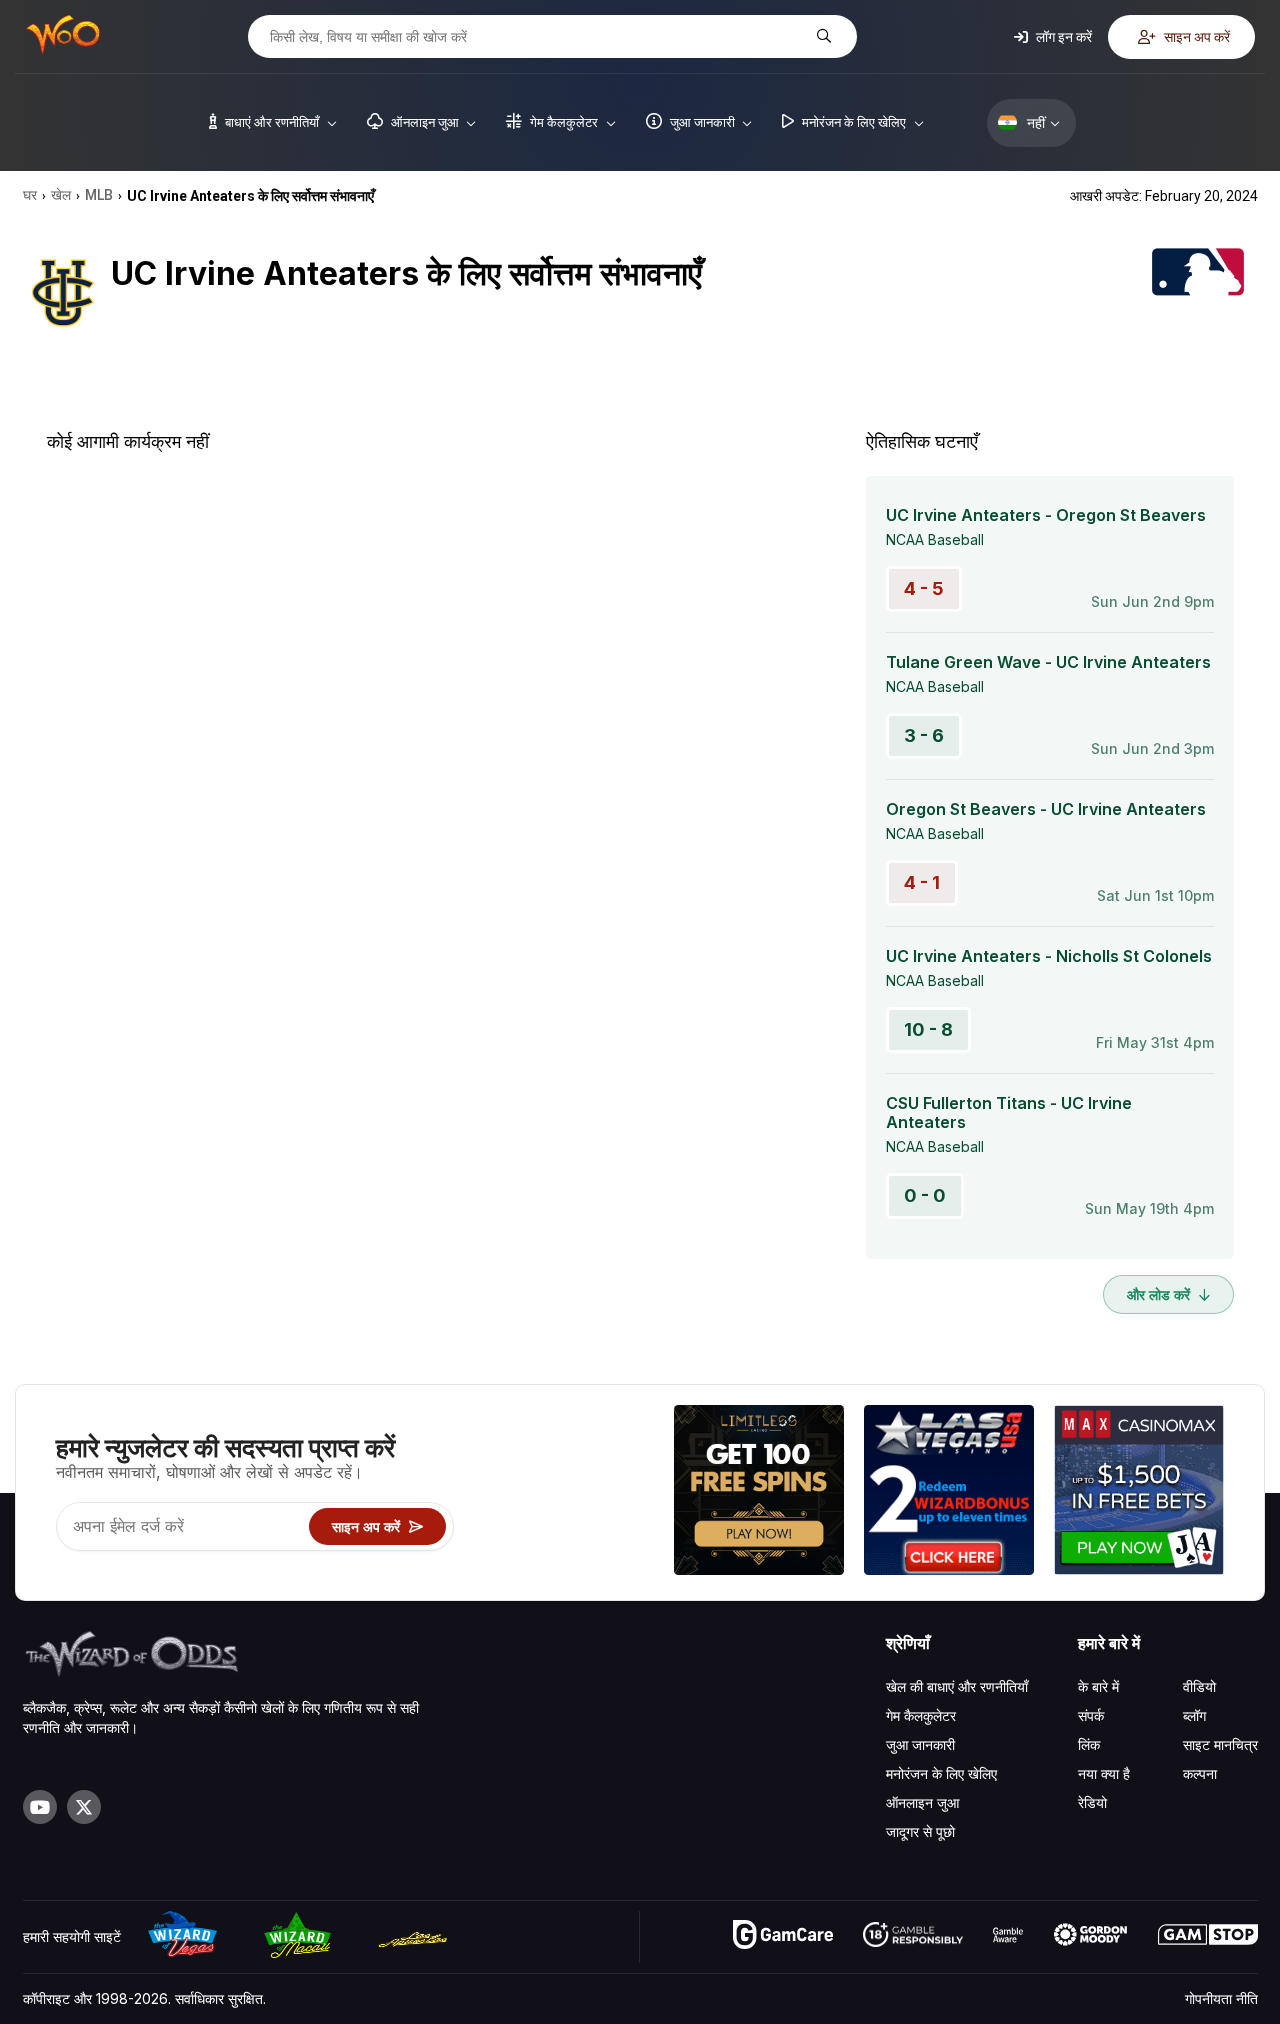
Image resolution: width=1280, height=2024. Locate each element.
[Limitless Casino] (759, 1492)
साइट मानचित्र (1220, 1744)
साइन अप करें (1195, 36)
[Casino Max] (1139, 1492)
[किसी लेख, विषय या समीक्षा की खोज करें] (821, 36)
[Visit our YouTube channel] (40, 1807)
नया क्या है (1104, 1773)
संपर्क (1091, 1715)
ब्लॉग (1194, 1715)
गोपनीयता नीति (1221, 1998)
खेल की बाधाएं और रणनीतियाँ (957, 1686)
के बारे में (1098, 1686)
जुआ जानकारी (920, 1744)
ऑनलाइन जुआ (922, 1802)
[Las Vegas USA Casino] (949, 1492)
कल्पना (1200, 1773)
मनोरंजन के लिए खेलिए (941, 1773)
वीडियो (1199, 1686)
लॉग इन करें (1062, 36)
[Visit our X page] (84, 1807)
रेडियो (1092, 1802)
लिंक (1089, 1744)
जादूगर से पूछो (920, 1831)
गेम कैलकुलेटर (921, 1715)
